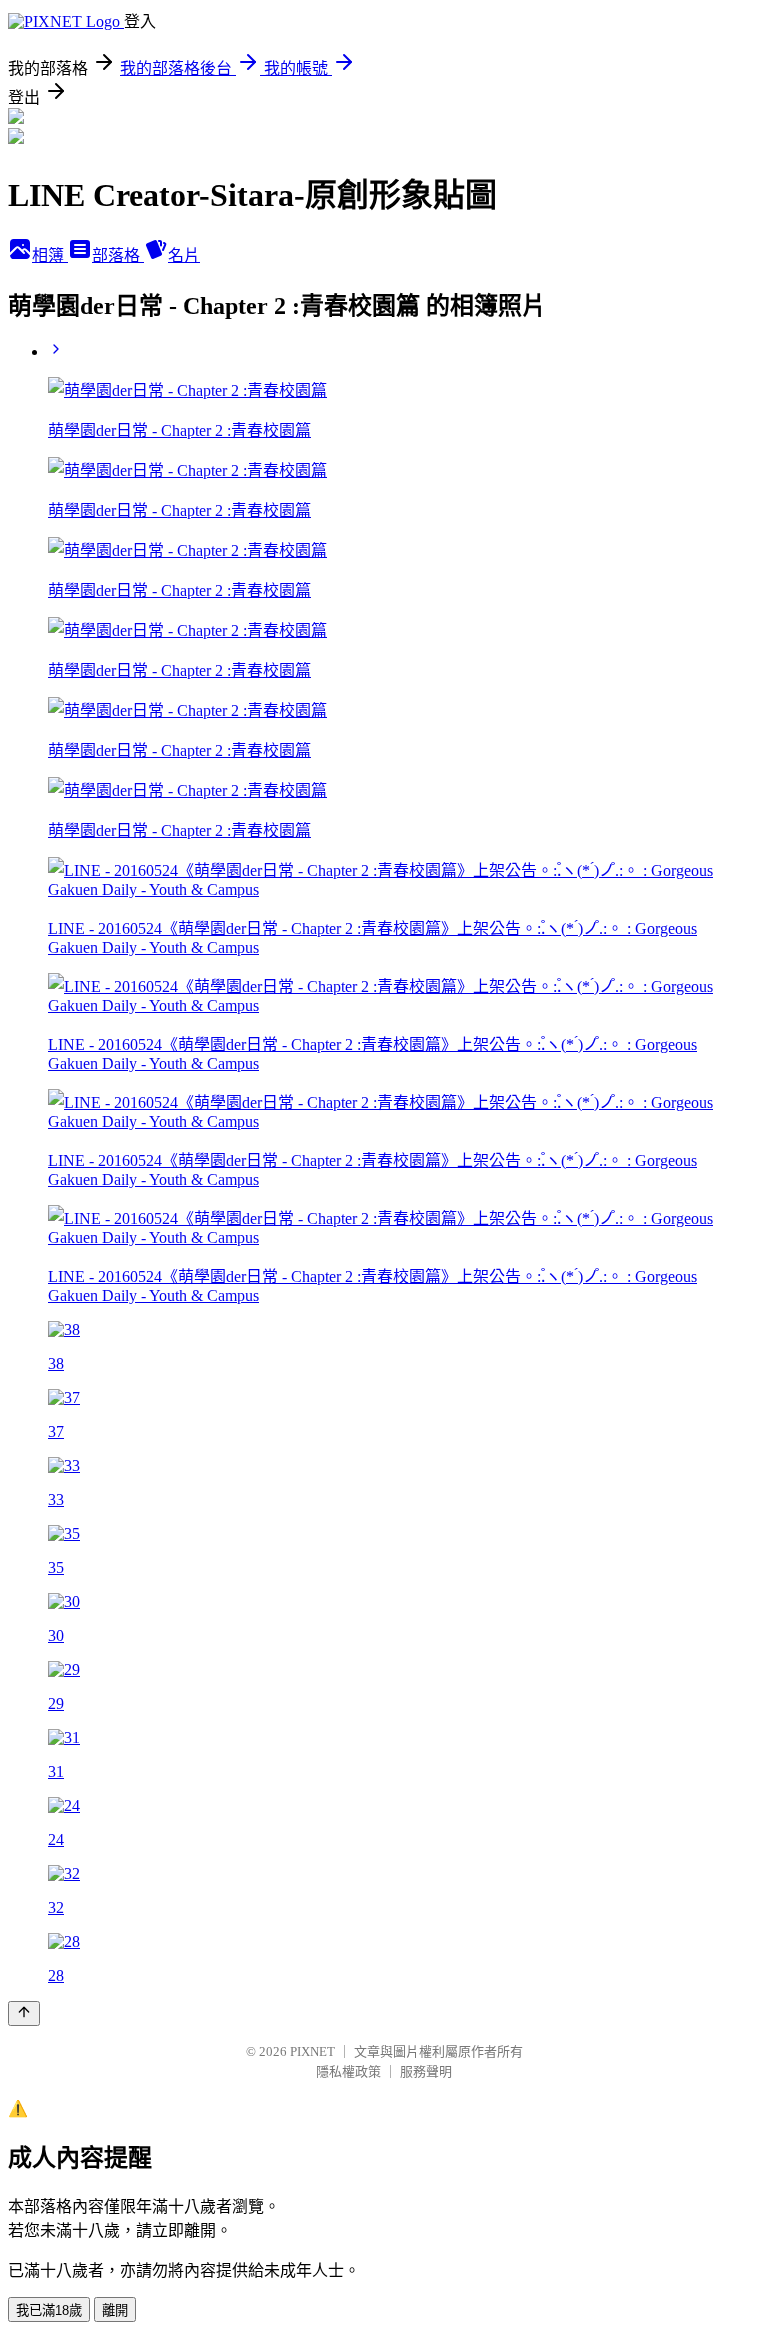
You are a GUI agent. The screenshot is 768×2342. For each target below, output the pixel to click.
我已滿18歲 (49, 2310)
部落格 (118, 255)
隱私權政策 (348, 2071)
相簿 (50, 255)
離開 (115, 2310)
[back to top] (24, 2013)
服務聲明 (426, 2071)
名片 (184, 255)
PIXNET (312, 2051)
